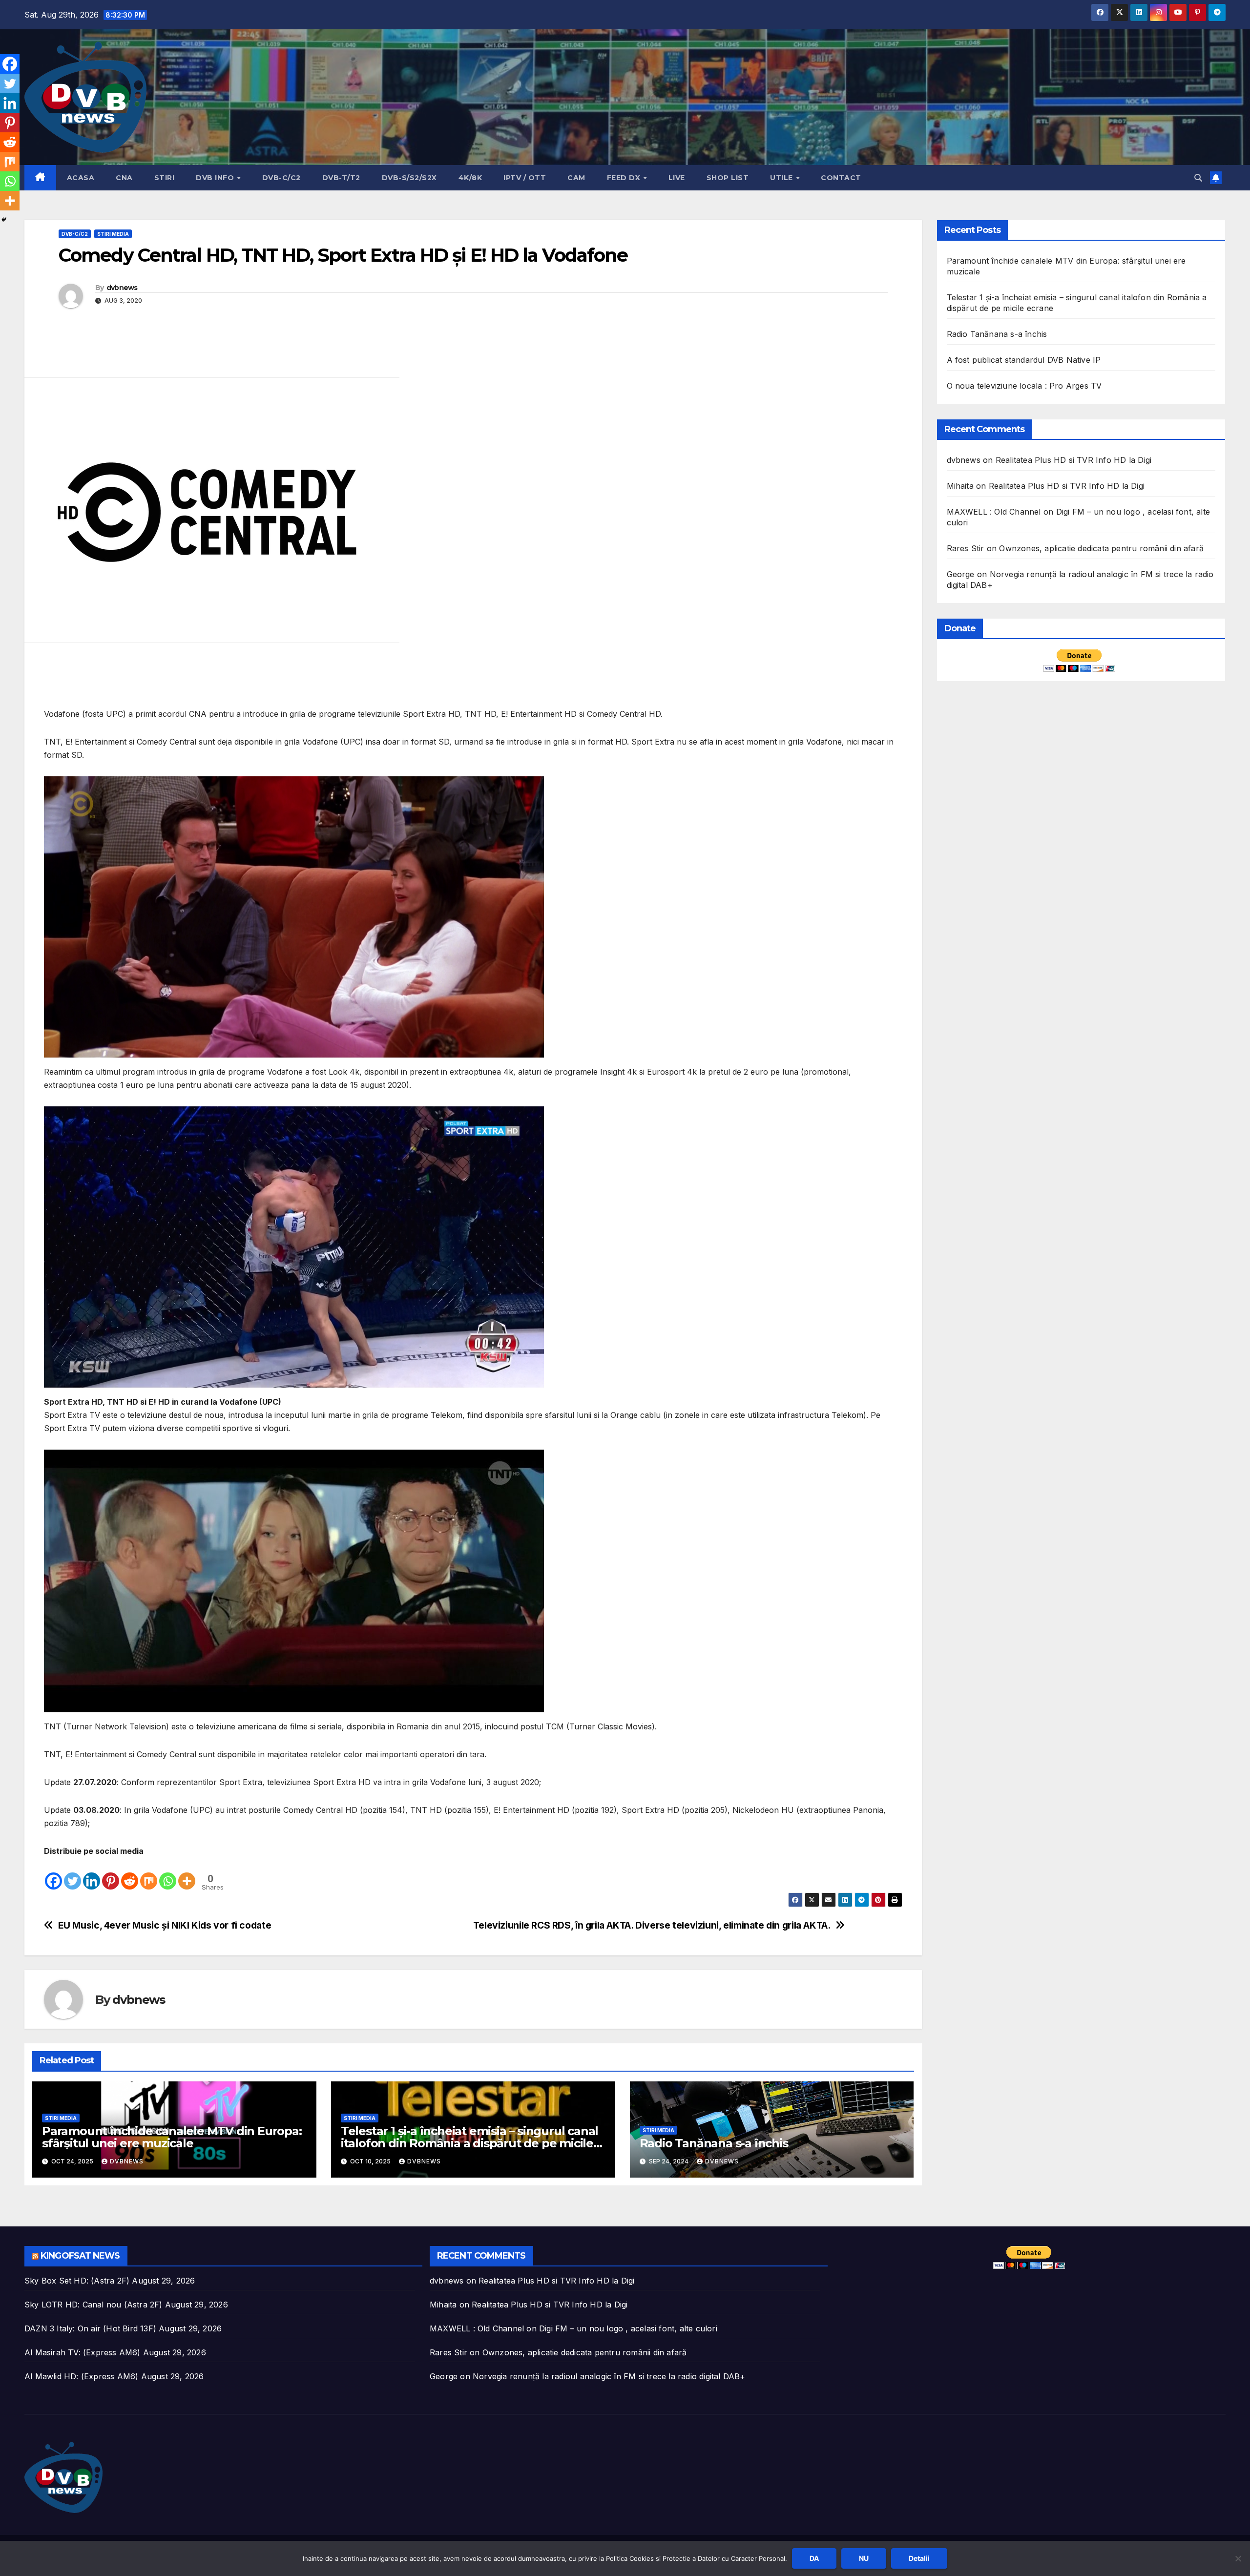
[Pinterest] (111, 1874)
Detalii (919, 2558)
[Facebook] (53, 1874)
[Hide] (4, 220)
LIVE (677, 178)
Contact (841, 178)
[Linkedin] (92, 1874)
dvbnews (122, 288)
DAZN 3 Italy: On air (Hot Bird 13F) (90, 2328)
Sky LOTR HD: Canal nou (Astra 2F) (94, 2305)
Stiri (165, 178)
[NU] (1238, 2558)
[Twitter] (73, 1874)
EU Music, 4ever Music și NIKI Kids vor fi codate (165, 1925)
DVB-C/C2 (281, 178)
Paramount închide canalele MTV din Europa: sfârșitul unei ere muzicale (172, 2137)
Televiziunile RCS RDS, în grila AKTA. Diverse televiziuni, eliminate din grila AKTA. (652, 1925)
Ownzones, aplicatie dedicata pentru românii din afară (1101, 548)
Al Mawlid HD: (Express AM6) (81, 2376)
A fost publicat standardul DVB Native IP (1024, 360)
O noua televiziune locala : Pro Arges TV (1024, 386)
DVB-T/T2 (341, 178)
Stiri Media (113, 234)
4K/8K (470, 178)
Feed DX (625, 178)
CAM (576, 178)
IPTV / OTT (525, 178)
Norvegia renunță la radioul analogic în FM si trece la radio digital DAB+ (609, 2376)
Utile (782, 178)
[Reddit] (130, 1874)
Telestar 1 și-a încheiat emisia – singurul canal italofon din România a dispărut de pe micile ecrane (469, 2143)
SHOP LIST (728, 178)
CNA (124, 178)
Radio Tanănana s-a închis (714, 2143)
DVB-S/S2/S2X (409, 178)
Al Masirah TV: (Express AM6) (83, 2352)
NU (864, 2558)
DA (814, 2558)
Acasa (81, 178)
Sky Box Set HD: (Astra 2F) (77, 2281)
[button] (1198, 178)
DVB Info (216, 178)
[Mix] (149, 1874)
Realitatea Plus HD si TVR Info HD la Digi (1073, 460)
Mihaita (960, 486)
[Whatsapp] (168, 1874)
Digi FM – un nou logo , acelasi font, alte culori (628, 2328)
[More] (187, 1874)
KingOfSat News (80, 2256)
